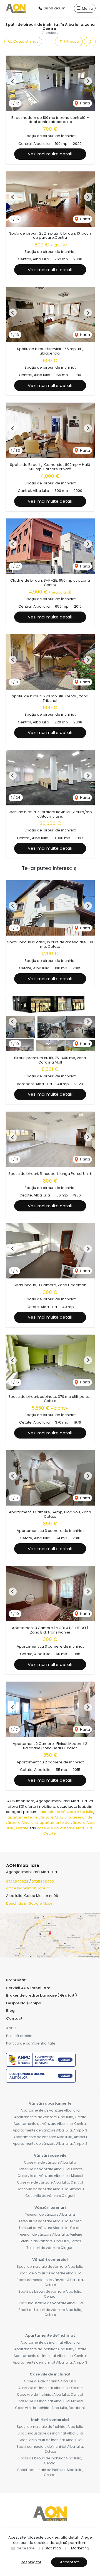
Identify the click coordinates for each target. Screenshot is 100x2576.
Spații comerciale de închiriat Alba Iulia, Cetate (50, 2449)
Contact (14, 2018)
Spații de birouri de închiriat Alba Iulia (50, 2440)
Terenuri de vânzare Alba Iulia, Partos (50, 2241)
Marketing (80, 2548)
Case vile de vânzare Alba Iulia (50, 2162)
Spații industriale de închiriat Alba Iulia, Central (50, 2472)
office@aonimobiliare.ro (28, 1888)
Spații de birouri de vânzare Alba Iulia (50, 2273)
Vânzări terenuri (50, 2208)
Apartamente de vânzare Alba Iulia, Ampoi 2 (50, 2144)
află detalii (70, 2537)
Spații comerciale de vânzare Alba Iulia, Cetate (50, 2282)
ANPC (11, 2028)
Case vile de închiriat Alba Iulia (50, 2381)
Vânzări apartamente (50, 2103)
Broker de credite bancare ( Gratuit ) (42, 1995)
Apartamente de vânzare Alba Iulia (50, 2110)
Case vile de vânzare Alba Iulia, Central (50, 2182)
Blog (10, 2011)
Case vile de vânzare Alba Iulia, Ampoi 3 (50, 2189)
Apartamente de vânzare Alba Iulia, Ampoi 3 (50, 2130)
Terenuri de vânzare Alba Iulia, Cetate (50, 2228)
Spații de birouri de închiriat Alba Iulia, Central (50, 2461)
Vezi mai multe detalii (50, 154)
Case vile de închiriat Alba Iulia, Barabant (50, 2408)
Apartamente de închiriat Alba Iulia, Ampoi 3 (50, 2362)
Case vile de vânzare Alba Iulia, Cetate (50, 2169)
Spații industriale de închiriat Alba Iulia (50, 2433)
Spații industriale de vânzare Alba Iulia (50, 2303)
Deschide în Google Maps (29, 1903)
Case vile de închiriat (50, 2374)
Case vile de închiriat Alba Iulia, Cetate (50, 2388)
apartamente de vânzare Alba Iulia (39, 1817)
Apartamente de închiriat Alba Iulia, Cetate (50, 2349)
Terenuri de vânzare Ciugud (50, 2248)
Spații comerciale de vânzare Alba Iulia (50, 2266)
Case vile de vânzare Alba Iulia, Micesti (50, 2176)
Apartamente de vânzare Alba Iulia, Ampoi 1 (50, 2137)
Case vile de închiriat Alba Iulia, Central (50, 2394)
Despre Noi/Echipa (24, 2003)
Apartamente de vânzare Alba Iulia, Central (50, 2124)
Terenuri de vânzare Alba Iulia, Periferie (50, 2234)
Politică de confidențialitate (31, 2043)
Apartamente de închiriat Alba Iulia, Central (50, 2356)
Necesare (26, 2548)
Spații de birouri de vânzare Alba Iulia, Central (50, 2294)
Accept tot (69, 2562)
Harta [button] (85, 103)
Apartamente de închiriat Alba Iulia (50, 2342)
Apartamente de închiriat (50, 2335)
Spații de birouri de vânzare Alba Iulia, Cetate (50, 2312)
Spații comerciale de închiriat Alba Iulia (50, 2427)
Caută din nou (26, 41)
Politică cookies (20, 2036)
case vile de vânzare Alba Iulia (66, 1812)
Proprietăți (16, 1980)
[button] (90, 42)
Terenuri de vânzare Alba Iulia (50, 2214)
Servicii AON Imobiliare (28, 1988)
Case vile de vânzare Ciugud (50, 2196)
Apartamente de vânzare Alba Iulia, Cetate (50, 2117)
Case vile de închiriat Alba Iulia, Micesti (50, 2401)
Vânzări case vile (50, 2155)
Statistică (53, 2548)
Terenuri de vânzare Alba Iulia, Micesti (50, 2221)
